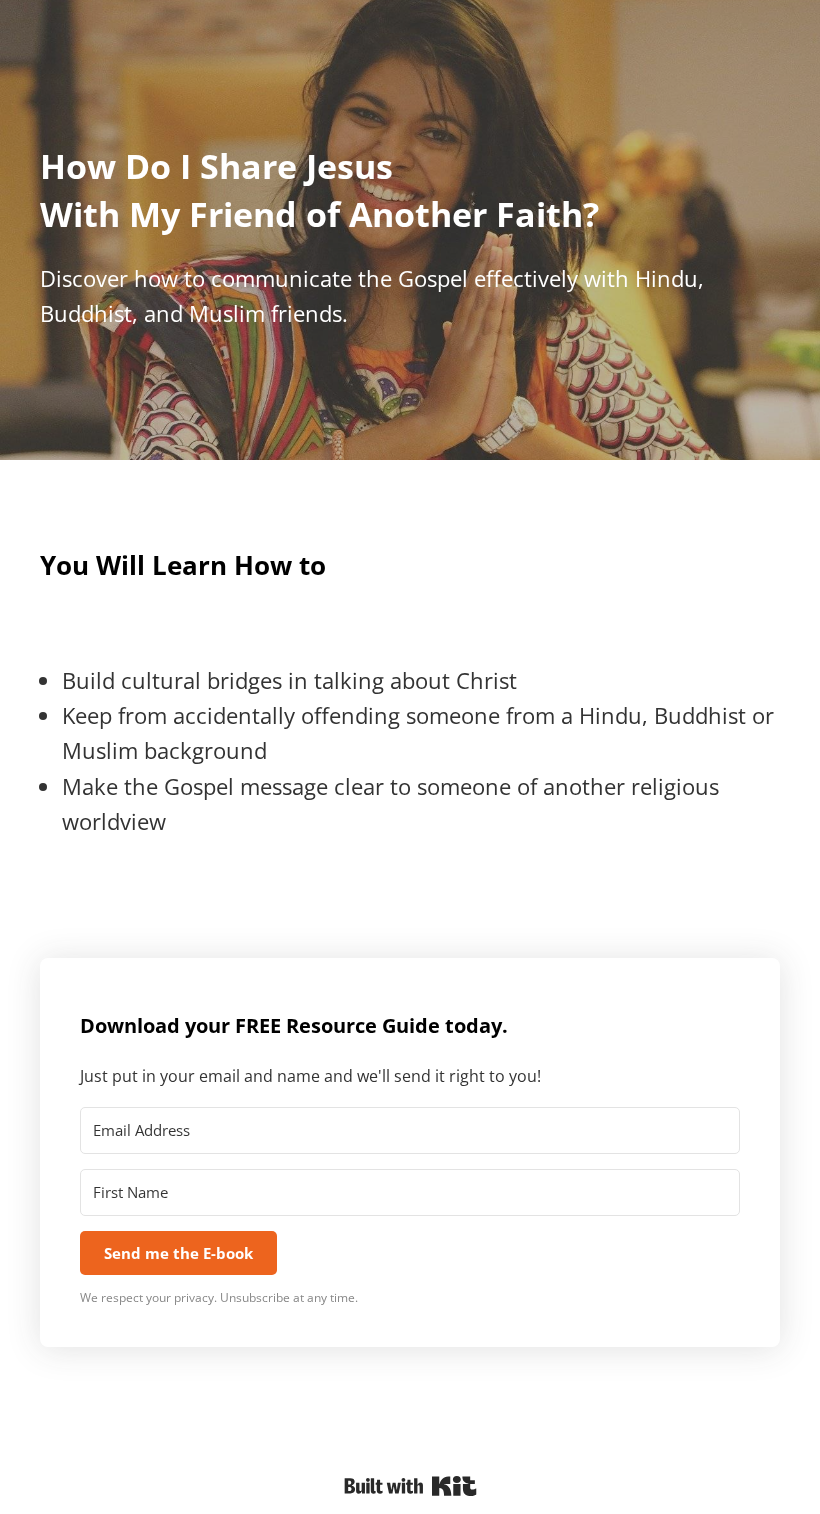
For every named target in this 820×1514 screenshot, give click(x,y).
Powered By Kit (410, 1486)
